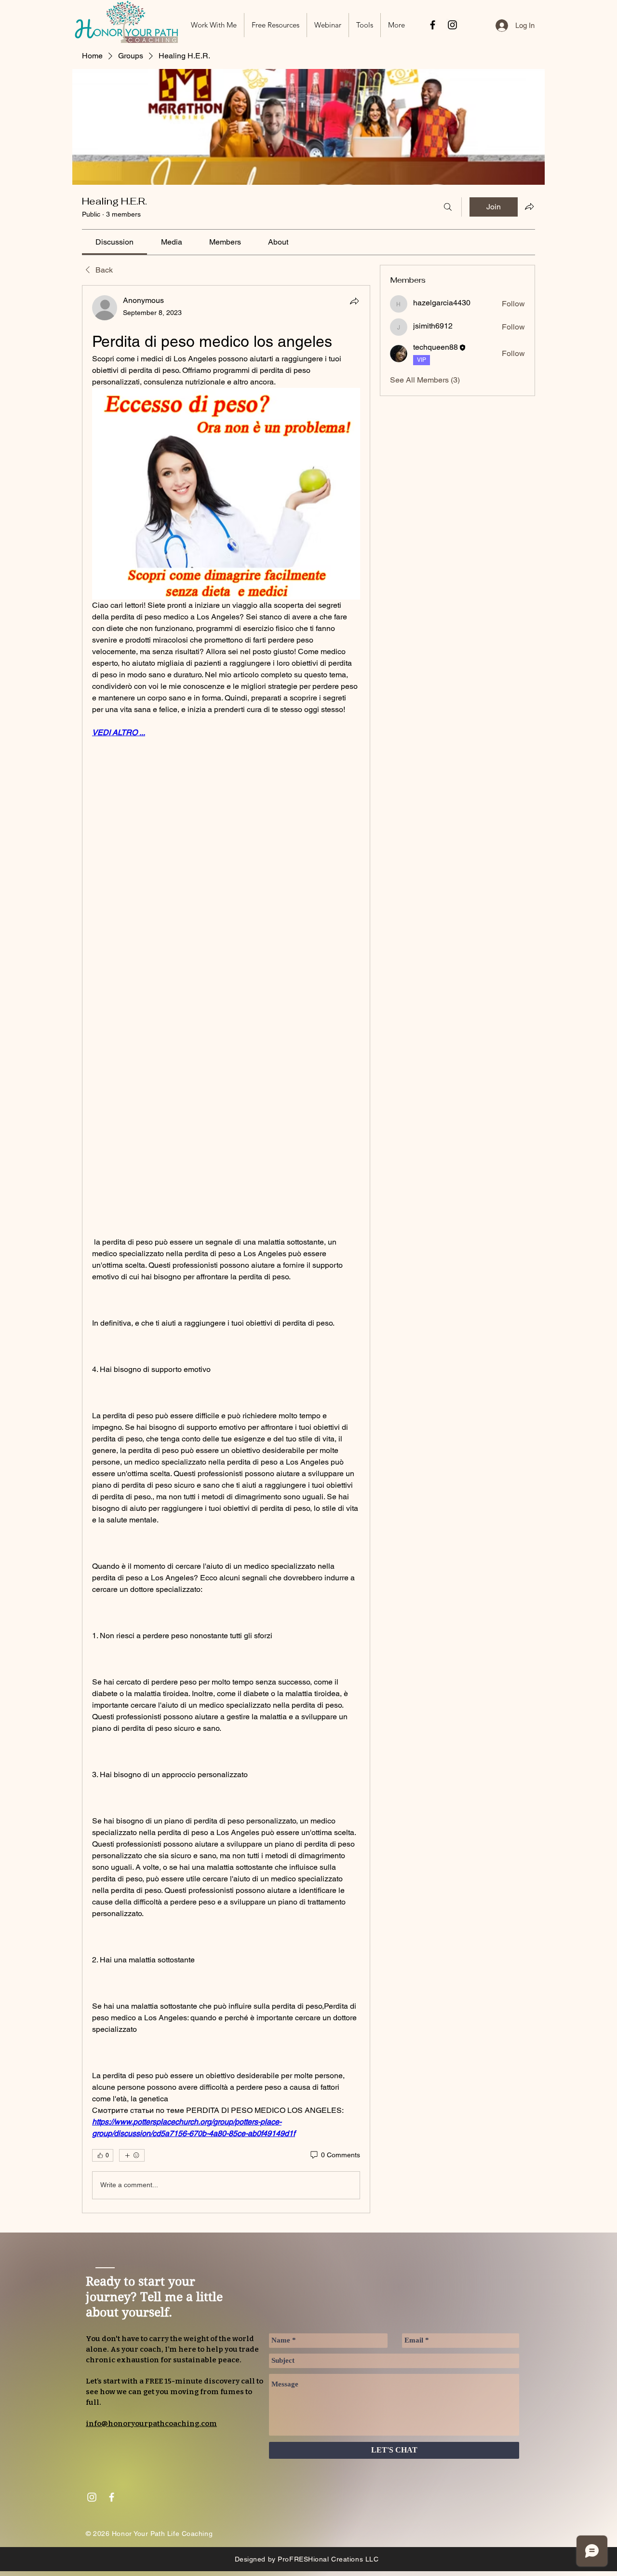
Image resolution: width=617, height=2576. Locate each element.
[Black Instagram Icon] (452, 25)
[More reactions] (132, 2155)
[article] (226, 1249)
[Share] (354, 301)
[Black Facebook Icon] (433, 25)
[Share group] (529, 206)
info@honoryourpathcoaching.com (151, 2424)
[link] (114, 242)
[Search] (448, 207)
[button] (275, 25)
